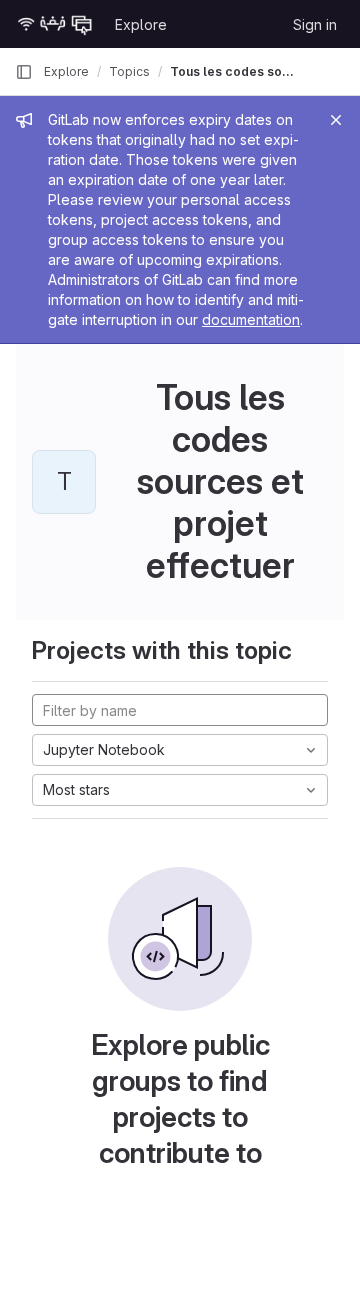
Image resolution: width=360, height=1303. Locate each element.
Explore (141, 24)
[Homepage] (55, 24)
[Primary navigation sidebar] (24, 72)
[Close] (336, 120)
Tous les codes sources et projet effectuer (234, 71)
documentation (251, 319)
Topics (129, 71)
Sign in (315, 24)
